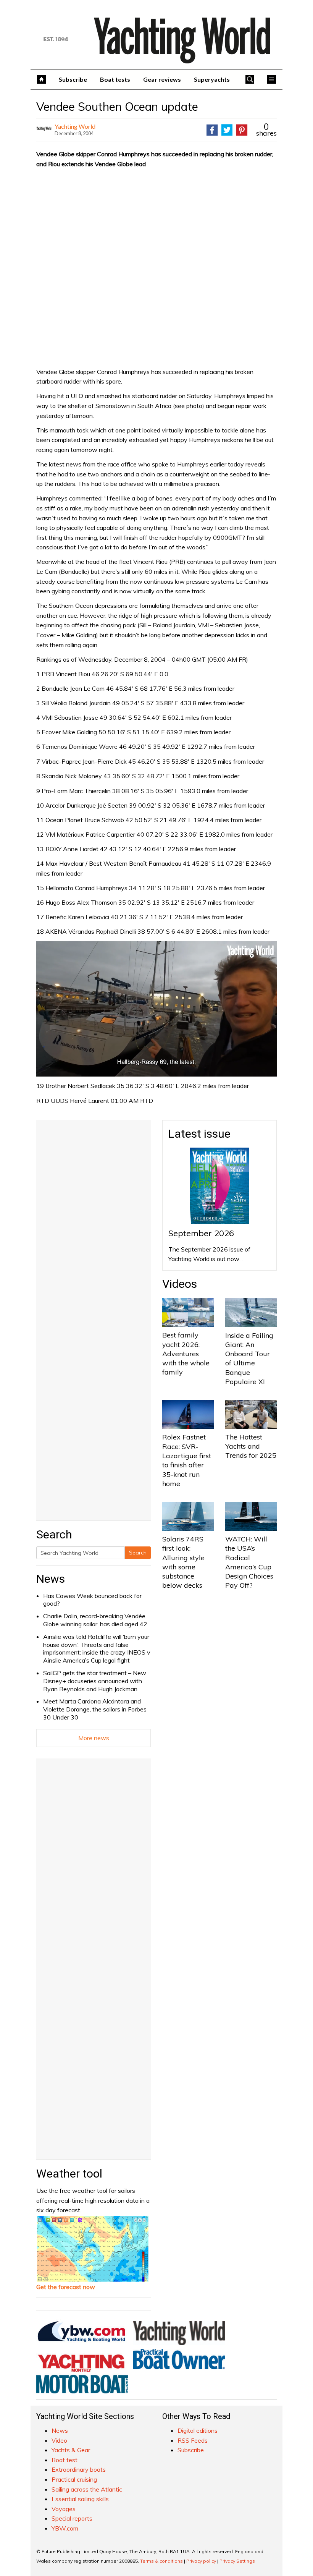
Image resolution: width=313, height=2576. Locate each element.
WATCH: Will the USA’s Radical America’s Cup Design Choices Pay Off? (249, 1562)
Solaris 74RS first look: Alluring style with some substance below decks (183, 1562)
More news (94, 1738)
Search (138, 1553)
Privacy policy (201, 2561)
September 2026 (201, 1233)
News (51, 1579)
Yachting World (75, 126)
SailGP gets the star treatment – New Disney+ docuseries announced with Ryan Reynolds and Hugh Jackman (95, 1681)
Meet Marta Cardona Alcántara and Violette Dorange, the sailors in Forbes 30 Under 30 (95, 1709)
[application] (156, 1009)
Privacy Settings (237, 2561)
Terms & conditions (161, 2561)
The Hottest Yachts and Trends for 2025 (251, 1446)
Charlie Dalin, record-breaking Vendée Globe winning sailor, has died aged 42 (95, 1620)
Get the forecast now (66, 2287)
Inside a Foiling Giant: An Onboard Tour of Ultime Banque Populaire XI (249, 1358)
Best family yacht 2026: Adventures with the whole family (186, 1354)
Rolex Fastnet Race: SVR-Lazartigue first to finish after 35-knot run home (187, 1460)
